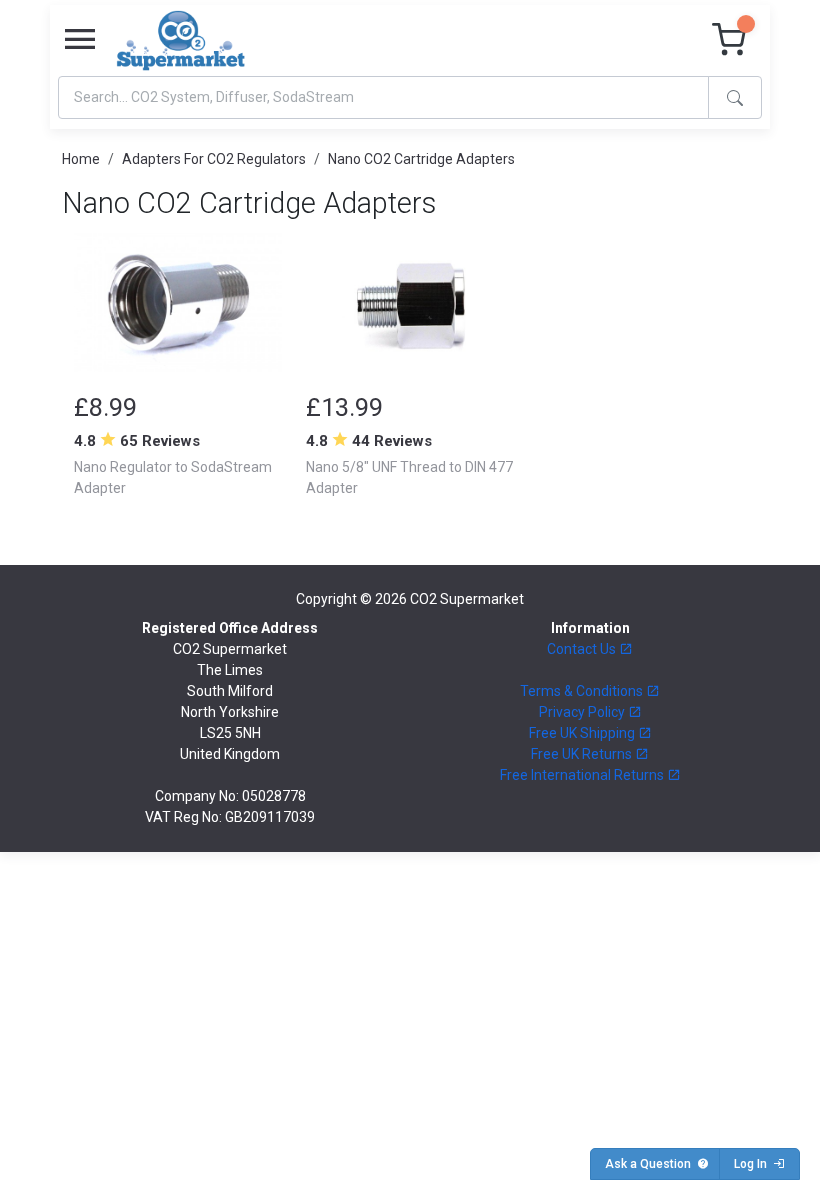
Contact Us (583, 649)
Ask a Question (651, 1164)
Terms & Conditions (583, 691)
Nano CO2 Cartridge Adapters (421, 159)
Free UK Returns (583, 754)
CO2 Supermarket (467, 599)
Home (81, 159)
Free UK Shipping (583, 733)
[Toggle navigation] (80, 40)
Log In (753, 1164)
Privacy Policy (583, 712)
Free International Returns (583, 775)
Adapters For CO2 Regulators (214, 159)
